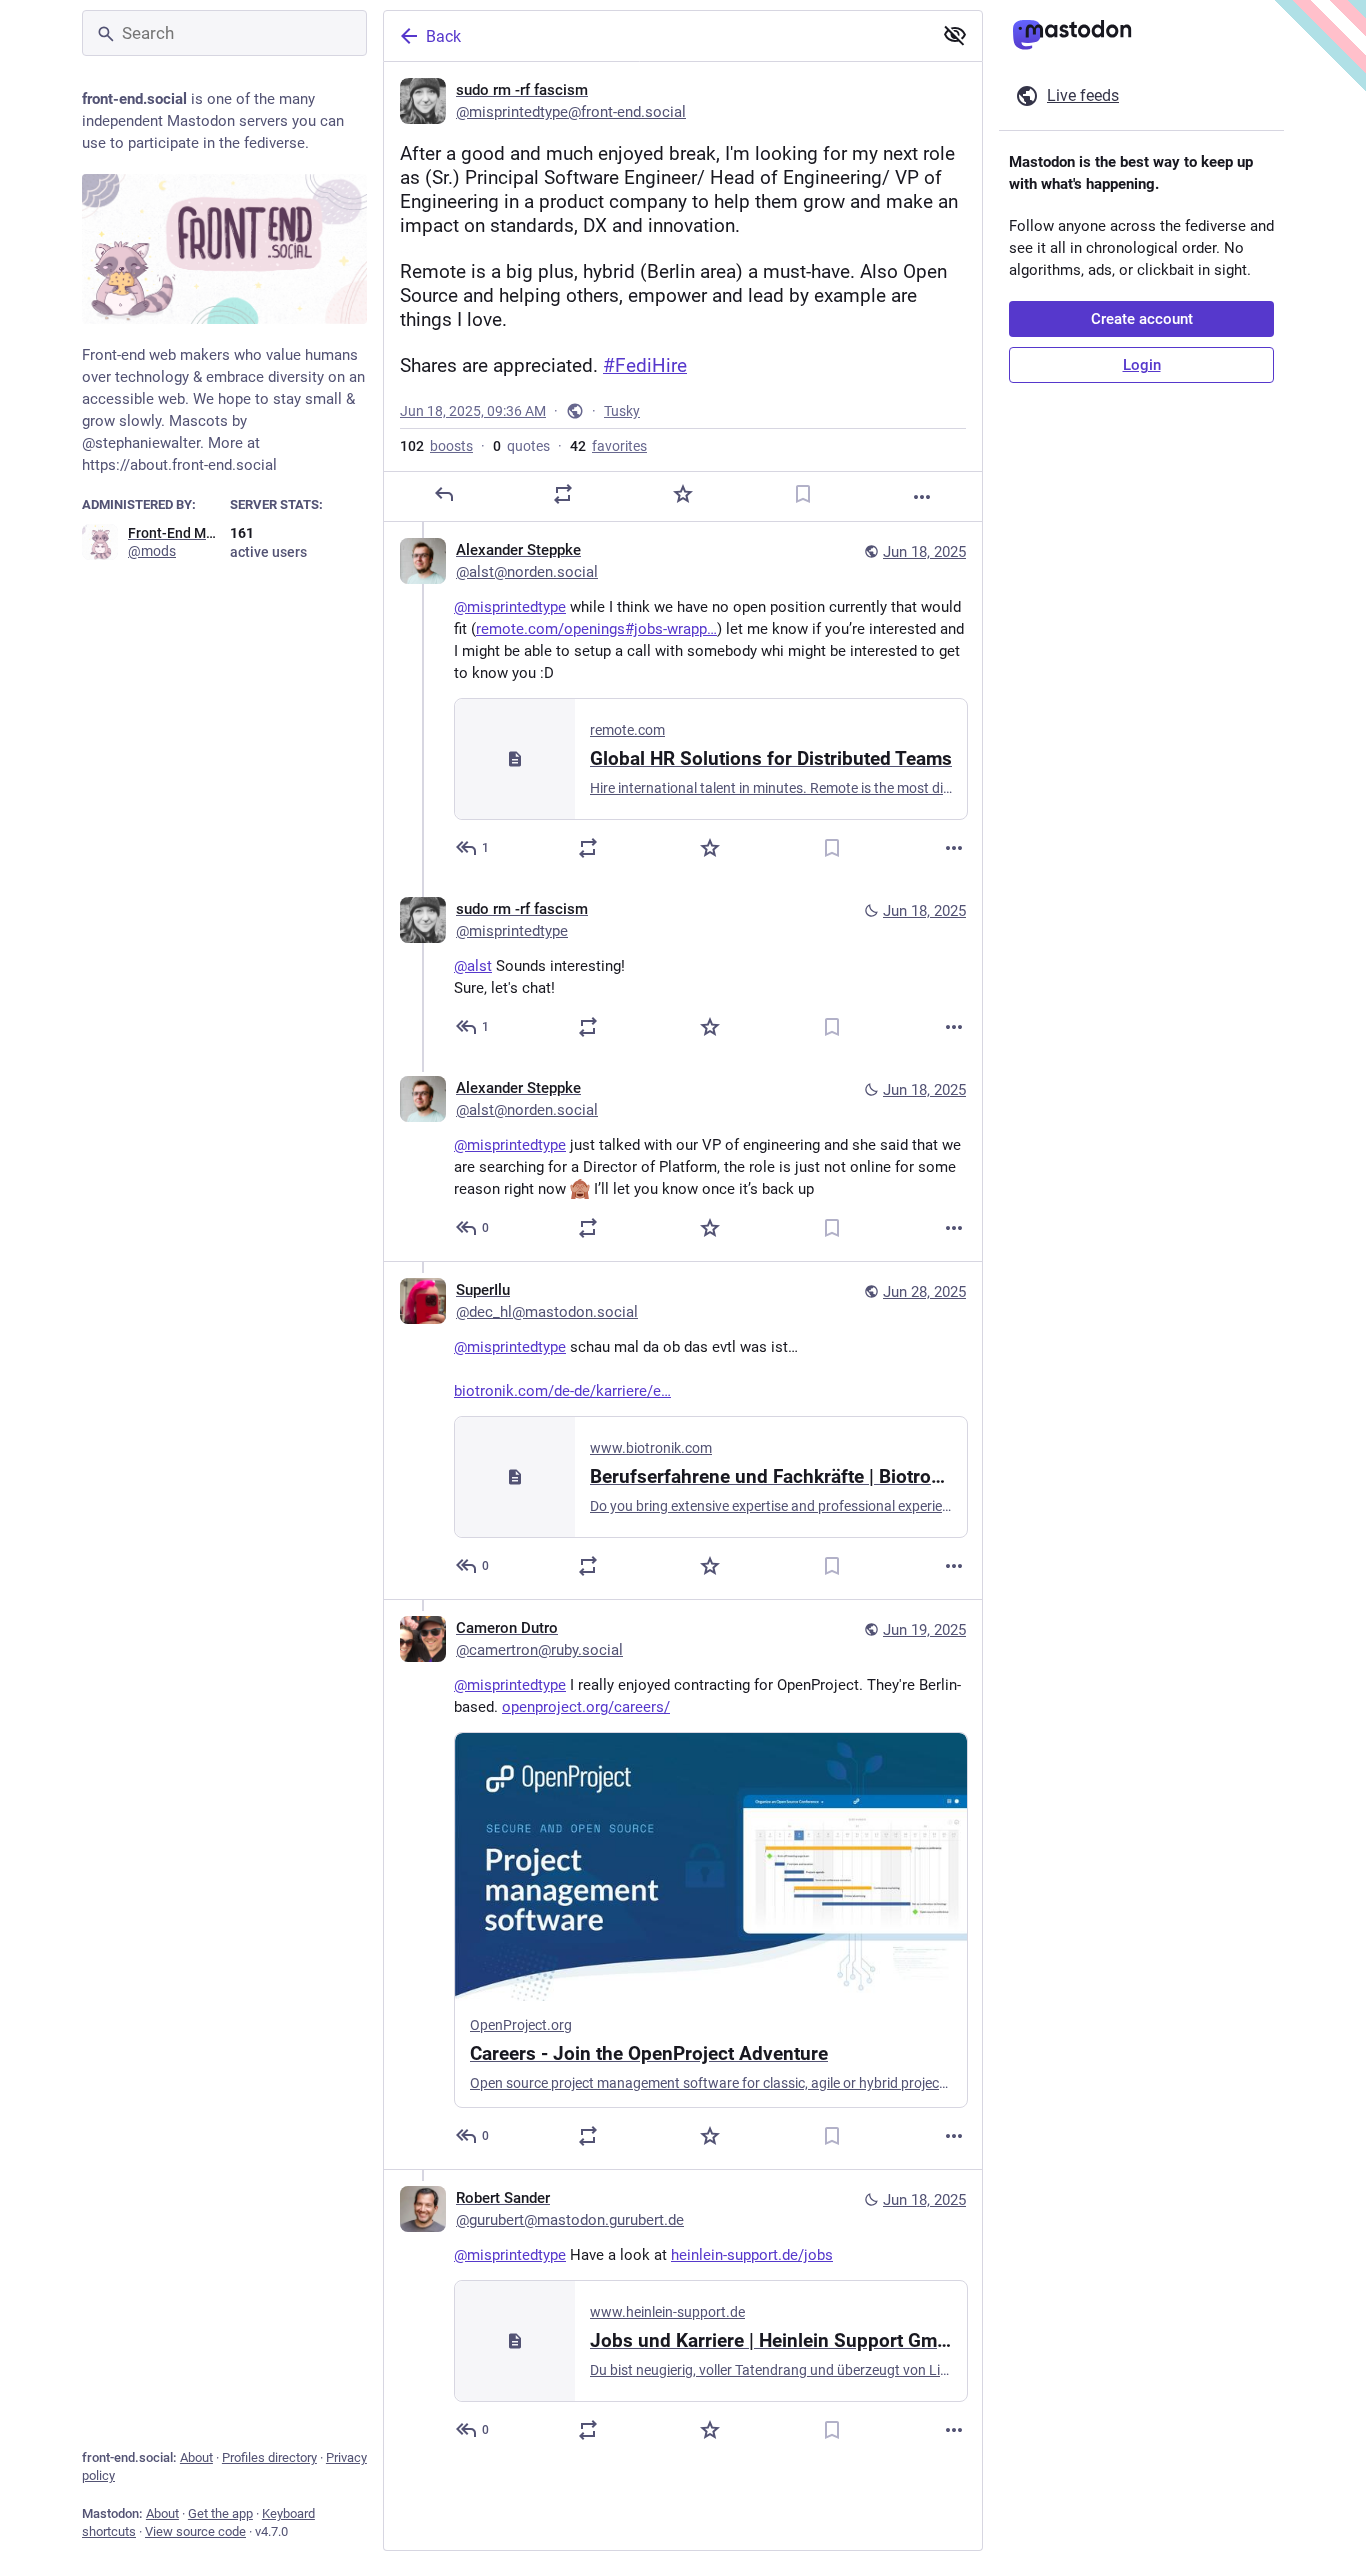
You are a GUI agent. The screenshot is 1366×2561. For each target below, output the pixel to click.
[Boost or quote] (563, 494)
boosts (436, 446)
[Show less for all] (955, 35)
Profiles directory (269, 2457)
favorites (608, 446)
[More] (922, 497)
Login (1142, 365)
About (196, 2457)
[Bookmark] (803, 494)
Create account (1142, 319)
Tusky (622, 411)
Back (443, 36)
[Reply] (444, 494)
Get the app (220, 2513)
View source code (195, 2531)
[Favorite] (683, 494)
